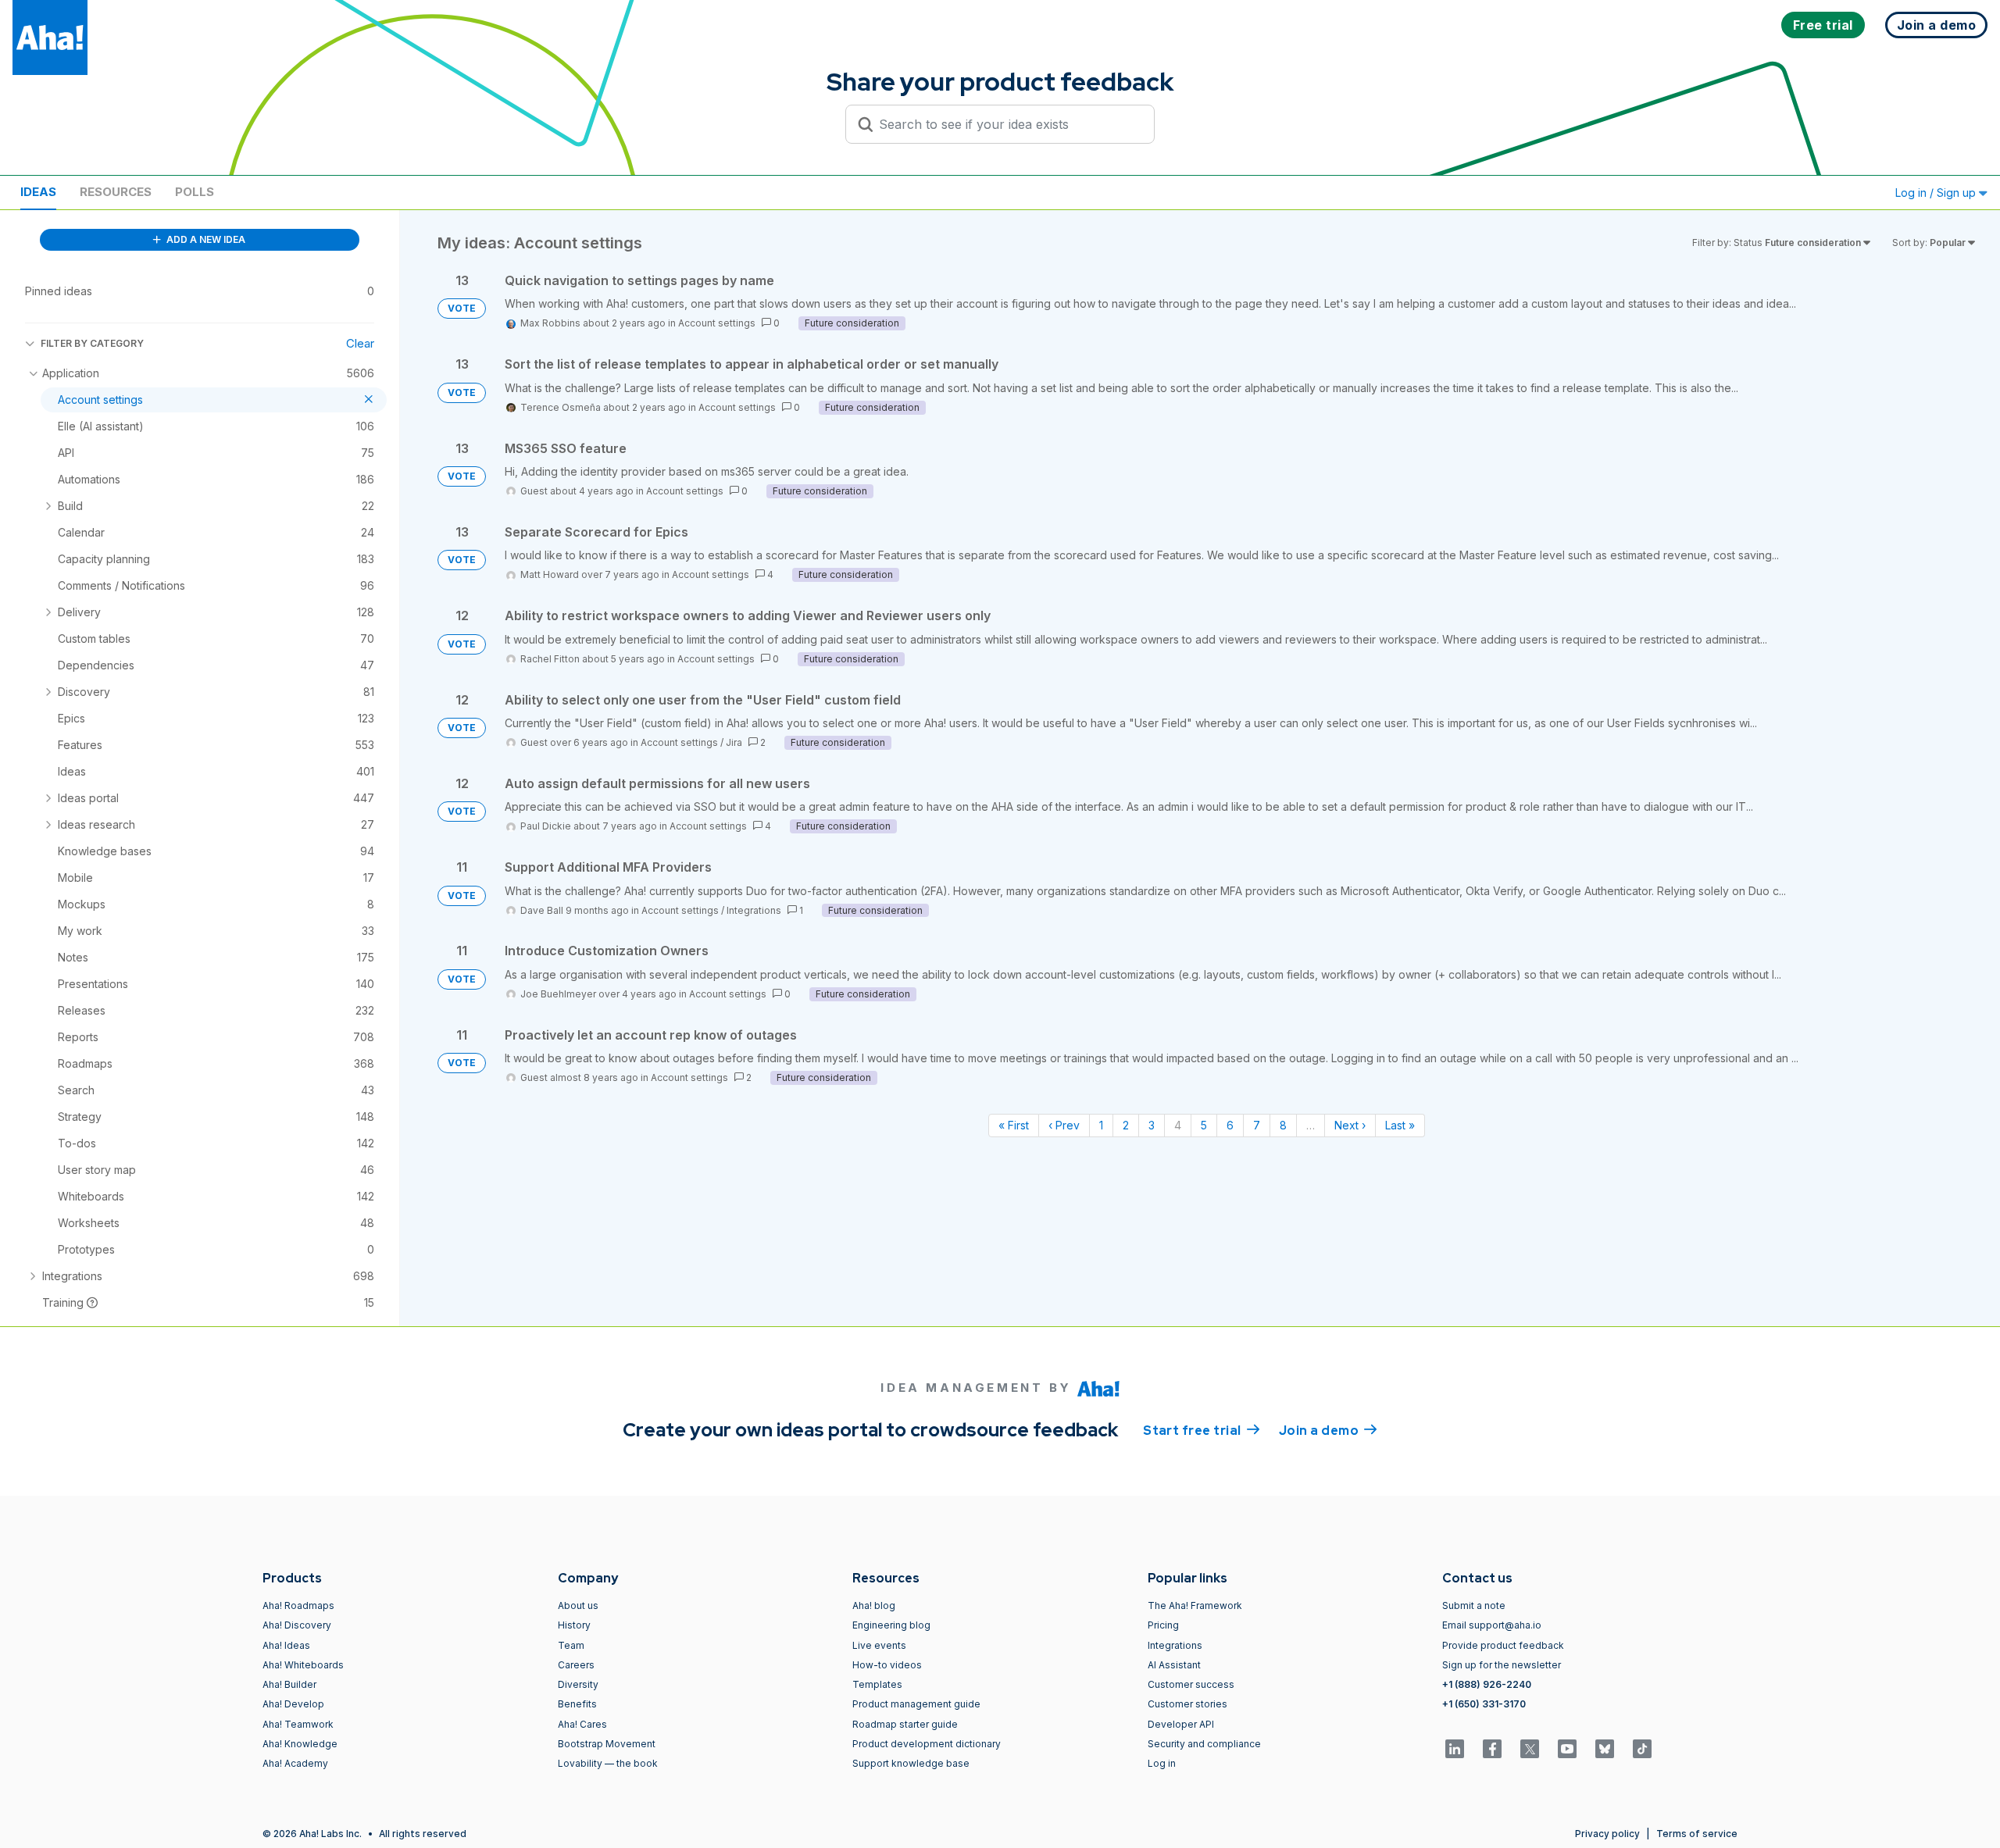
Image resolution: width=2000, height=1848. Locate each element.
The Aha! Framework (1195, 1605)
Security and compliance (1204, 1744)
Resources (116, 192)
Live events (879, 1645)
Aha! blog (874, 1605)
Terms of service (1697, 1834)
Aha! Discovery (297, 1625)
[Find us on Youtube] (1567, 1749)
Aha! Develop (293, 1704)
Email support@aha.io (1492, 1625)
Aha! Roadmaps (298, 1605)
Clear (360, 343)
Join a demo (1328, 1431)
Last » (1400, 1125)
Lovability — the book (608, 1763)
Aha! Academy (295, 1763)
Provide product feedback (1503, 1645)
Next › (1350, 1125)
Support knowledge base (911, 1763)
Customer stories (1187, 1704)
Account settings (717, 323)
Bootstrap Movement (607, 1744)
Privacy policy (1607, 1834)
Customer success (1191, 1684)
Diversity (578, 1684)
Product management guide (916, 1704)
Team (571, 1645)
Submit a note (1474, 1605)
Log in (1162, 1763)
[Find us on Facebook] (1492, 1749)
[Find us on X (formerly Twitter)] (1530, 1749)
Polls (195, 192)
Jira (734, 742)
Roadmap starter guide (905, 1724)
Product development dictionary (927, 1744)
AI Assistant (1174, 1665)
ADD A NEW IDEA (205, 239)
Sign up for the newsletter (1502, 1665)
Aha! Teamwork (298, 1724)
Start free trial (1202, 1431)
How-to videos (887, 1665)
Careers (576, 1665)
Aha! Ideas (286, 1645)
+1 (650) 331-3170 (1484, 1704)
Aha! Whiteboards (303, 1665)
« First (1014, 1125)
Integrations (754, 910)
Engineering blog (891, 1625)
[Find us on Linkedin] (1455, 1749)
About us (578, 1605)
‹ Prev (1064, 1125)
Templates (877, 1684)
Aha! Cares (582, 1724)
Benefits (577, 1704)
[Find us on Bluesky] (1605, 1749)
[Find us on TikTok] (1642, 1749)
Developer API (1181, 1724)
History (574, 1625)
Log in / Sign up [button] (1937, 193)
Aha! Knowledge (300, 1744)
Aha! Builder (289, 1684)
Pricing (1163, 1625)
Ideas (38, 192)
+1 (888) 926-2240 (1487, 1684)
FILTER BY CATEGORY (92, 343)
